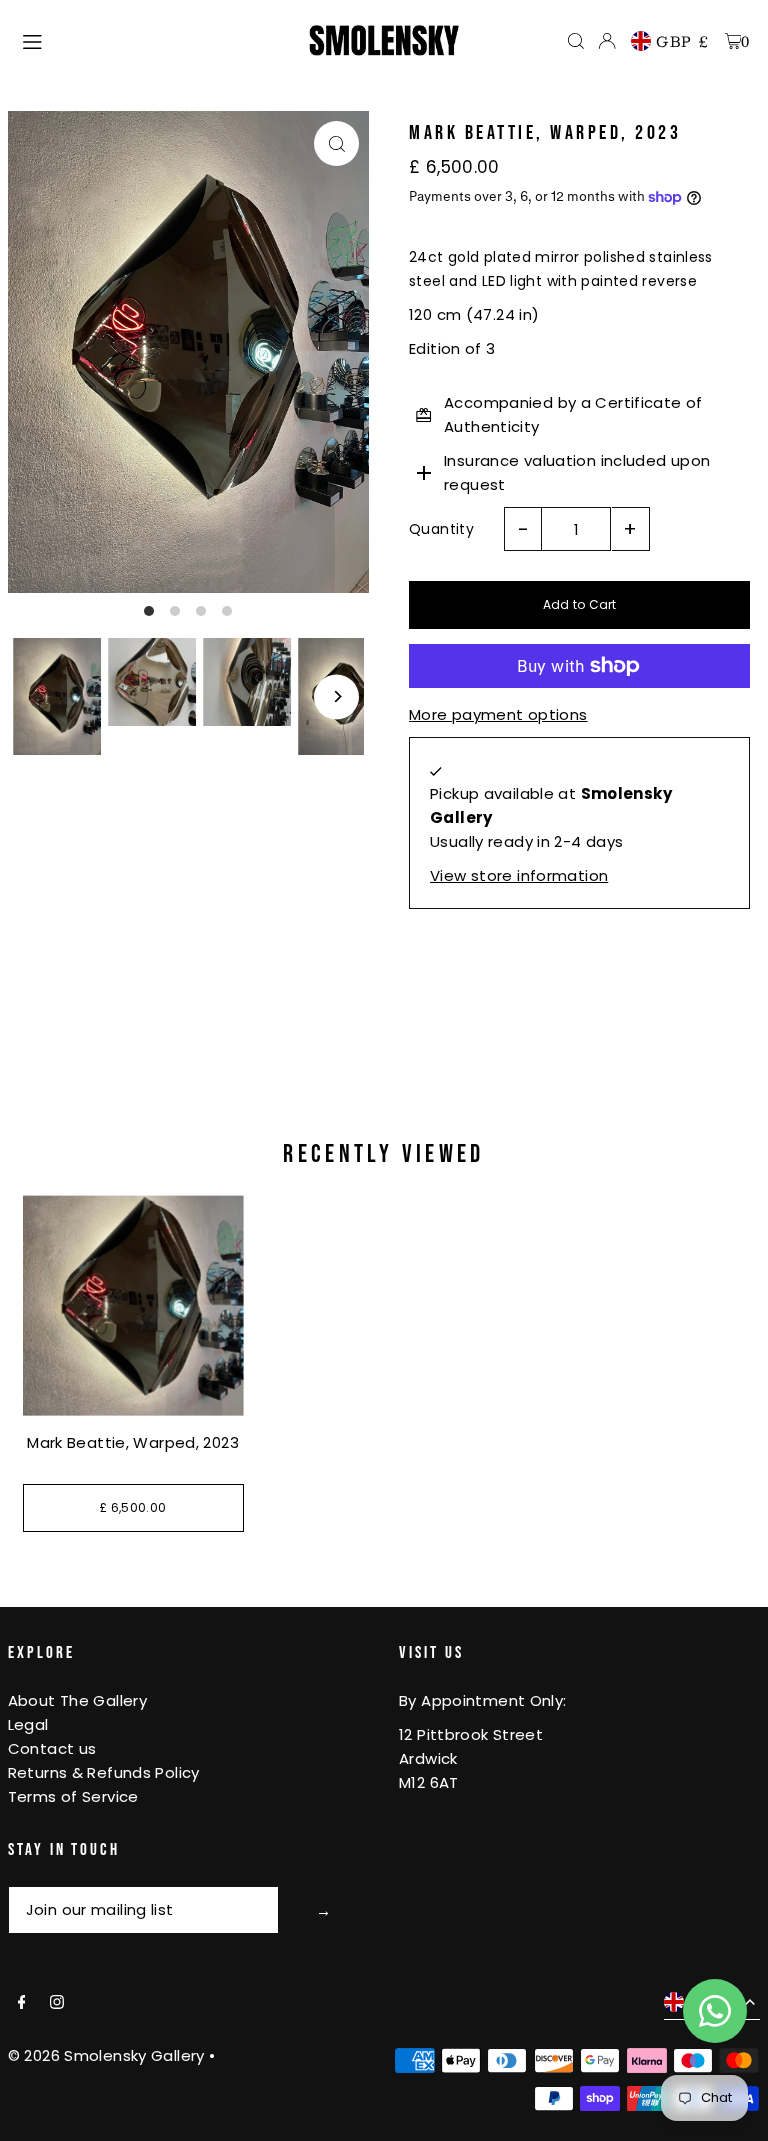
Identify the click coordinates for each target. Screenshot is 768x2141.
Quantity (441, 529)
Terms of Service (73, 1796)
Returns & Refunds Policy (104, 1772)
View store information (519, 875)
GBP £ (683, 41)
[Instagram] (57, 2003)
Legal (28, 1724)
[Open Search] (576, 41)
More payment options (498, 714)
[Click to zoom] (336, 143)
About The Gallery (77, 1700)
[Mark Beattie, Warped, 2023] (133, 1305)
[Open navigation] (155, 40)
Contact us (52, 1748)
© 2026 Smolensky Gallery (106, 2055)
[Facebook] (22, 2003)
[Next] (336, 696)
